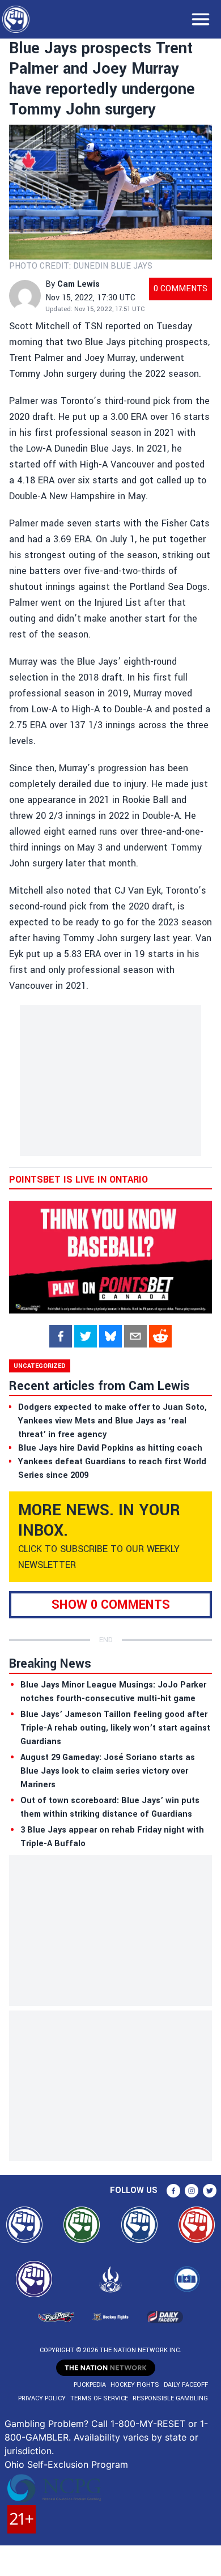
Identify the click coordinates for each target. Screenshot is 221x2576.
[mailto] (135, 1336)
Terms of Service (99, 2398)
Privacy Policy (42, 2398)
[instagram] (192, 2191)
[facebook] (61, 1336)
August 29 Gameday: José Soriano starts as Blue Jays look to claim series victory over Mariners (108, 1771)
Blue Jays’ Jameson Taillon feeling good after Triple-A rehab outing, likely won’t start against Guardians (115, 1728)
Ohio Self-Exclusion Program (66, 2464)
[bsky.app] (110, 1336)
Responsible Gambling (170, 2398)
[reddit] (160, 1336)
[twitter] (86, 1336)
